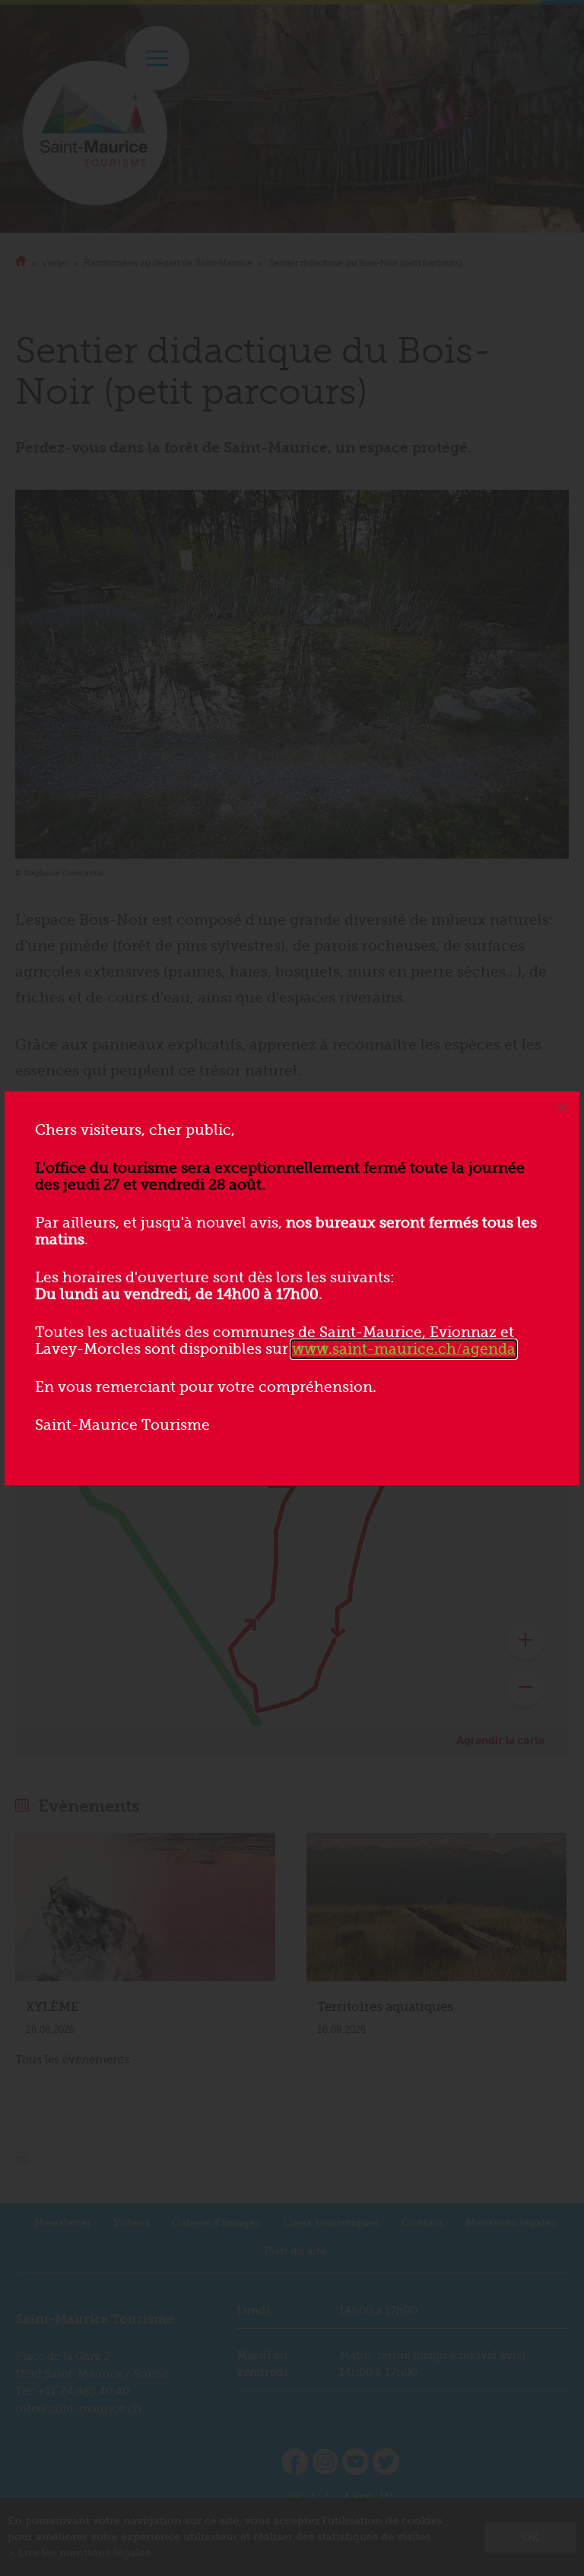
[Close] (563, 1108)
